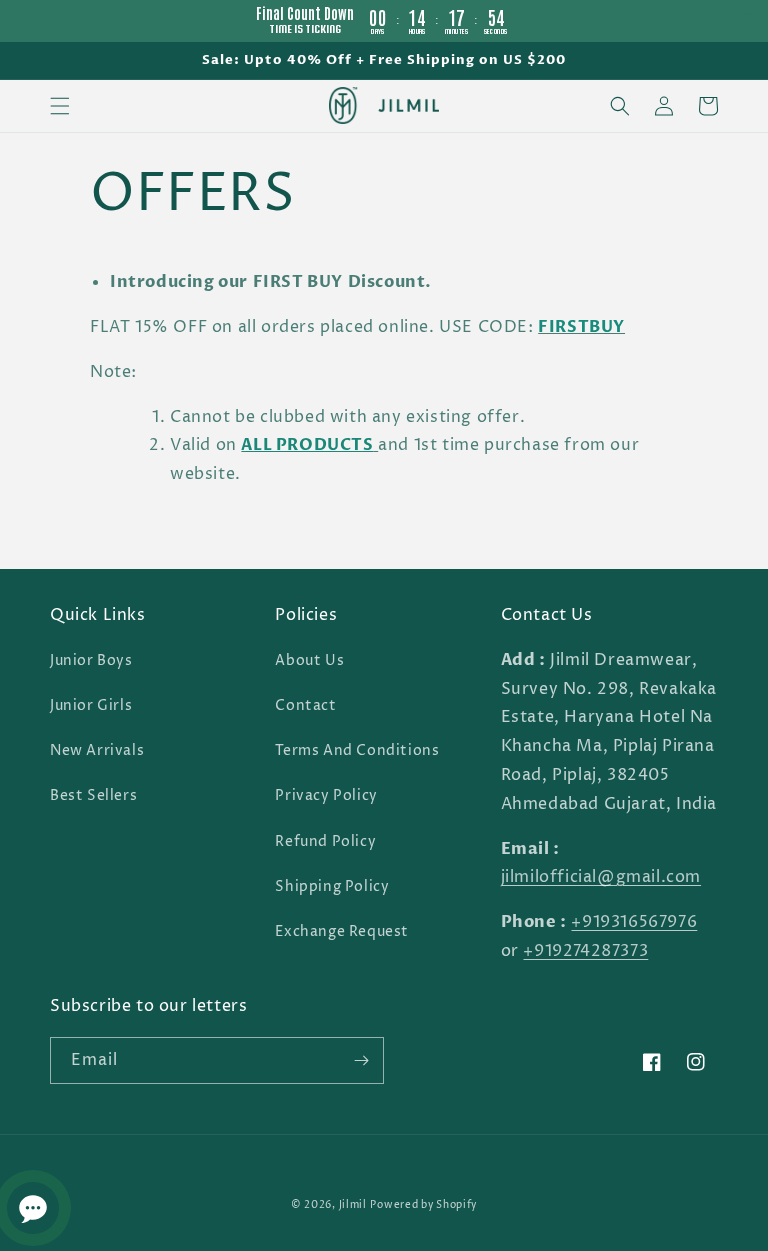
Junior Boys (91, 660)
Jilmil (353, 1205)
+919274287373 (585, 951)
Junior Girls (91, 705)
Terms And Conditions (357, 750)
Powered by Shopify (423, 1205)
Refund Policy (325, 841)
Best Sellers (93, 795)
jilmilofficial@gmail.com (601, 877)
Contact (305, 705)
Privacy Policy (326, 795)
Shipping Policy (332, 886)
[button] (60, 106)
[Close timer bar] (748, 16)
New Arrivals (97, 750)
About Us (309, 660)
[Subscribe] (361, 1060)
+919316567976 (634, 922)
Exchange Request (342, 931)
